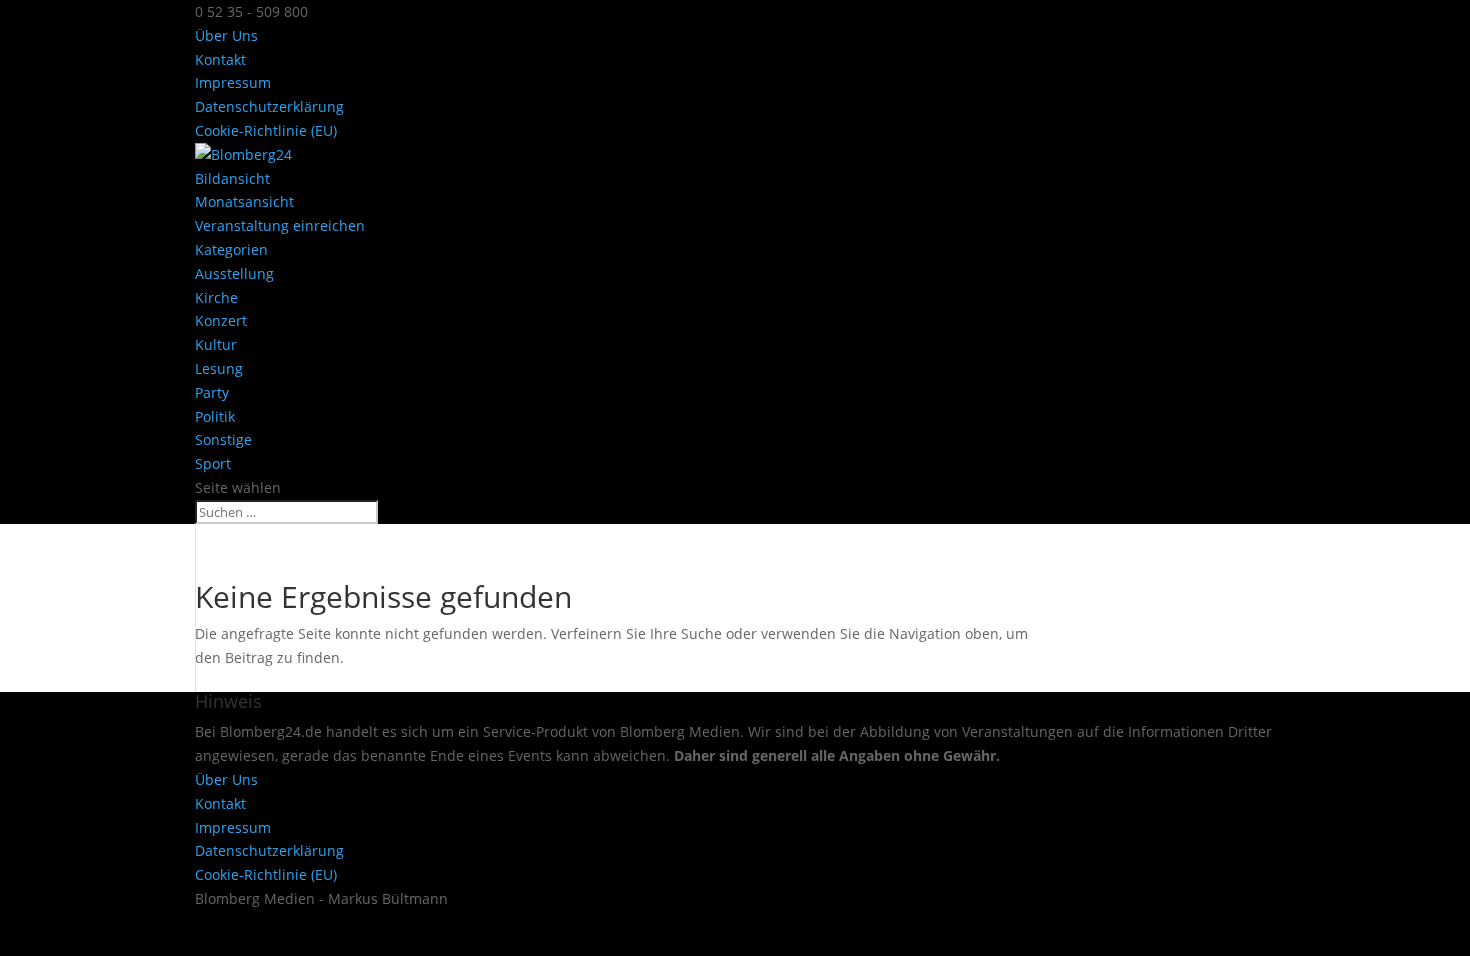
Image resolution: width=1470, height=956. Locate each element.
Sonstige (223, 439)
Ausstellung (234, 273)
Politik (215, 416)
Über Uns (226, 35)
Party (212, 392)
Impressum (233, 82)
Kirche (216, 297)
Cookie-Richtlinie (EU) (266, 130)
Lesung (219, 368)
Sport (213, 463)
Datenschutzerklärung (269, 106)
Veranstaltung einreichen (280, 225)
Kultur (216, 344)
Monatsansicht (244, 201)
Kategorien (231, 249)
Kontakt (220, 59)
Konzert (221, 320)
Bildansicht (232, 178)
